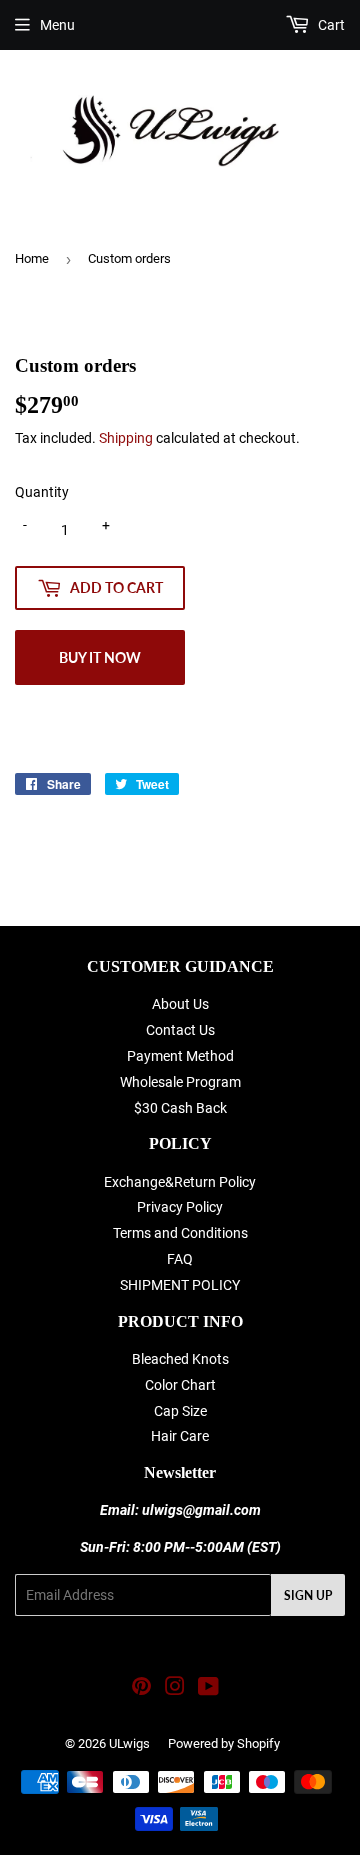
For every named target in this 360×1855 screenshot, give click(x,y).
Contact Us (180, 1030)
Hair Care (180, 1436)
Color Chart (180, 1385)
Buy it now (100, 657)
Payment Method (180, 1056)
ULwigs (129, 1743)
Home (32, 258)
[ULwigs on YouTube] (208, 1689)
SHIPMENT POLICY (180, 1285)
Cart (330, 25)
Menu (57, 25)
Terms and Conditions (180, 1233)
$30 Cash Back (180, 1108)
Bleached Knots (180, 1359)
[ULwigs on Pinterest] (141, 1689)
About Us (180, 1004)
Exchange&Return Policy (180, 1182)
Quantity (42, 492)
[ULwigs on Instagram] (175, 1689)
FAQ (180, 1259)
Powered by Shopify (224, 1743)
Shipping (126, 438)
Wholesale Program (180, 1082)
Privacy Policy (180, 1207)
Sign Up (308, 1595)
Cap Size (180, 1411)
